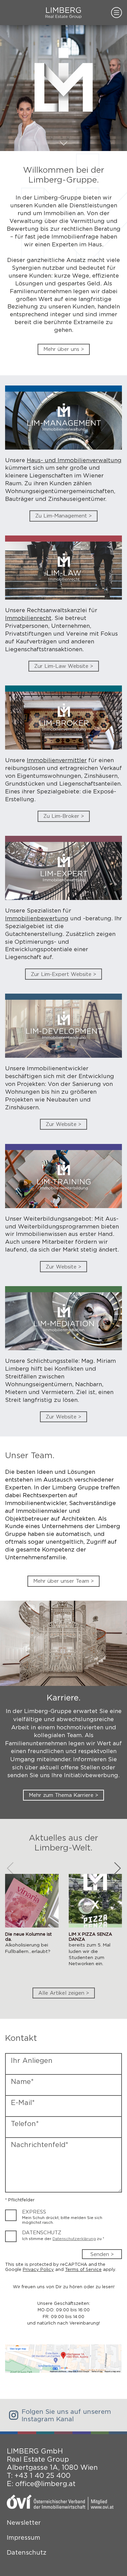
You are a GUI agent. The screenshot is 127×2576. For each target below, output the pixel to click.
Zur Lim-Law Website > (64, 666)
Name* (22, 2082)
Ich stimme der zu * (63, 2239)
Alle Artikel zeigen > (64, 1993)
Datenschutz (42, 2233)
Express (34, 2212)
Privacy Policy (38, 2269)
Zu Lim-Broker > (64, 816)
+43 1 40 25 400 (43, 2476)
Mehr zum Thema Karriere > (63, 1795)
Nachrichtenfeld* (40, 2145)
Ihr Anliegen (32, 2061)
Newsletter (24, 2523)
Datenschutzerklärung (74, 2239)
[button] (117, 1868)
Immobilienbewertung (37, 918)
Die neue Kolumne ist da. (28, 1937)
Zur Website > (63, 1124)
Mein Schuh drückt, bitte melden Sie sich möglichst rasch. (62, 2220)
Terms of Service (83, 2269)
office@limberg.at (45, 2484)
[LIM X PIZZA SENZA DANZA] (96, 1925)
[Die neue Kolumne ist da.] (32, 1925)
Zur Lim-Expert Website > (63, 974)
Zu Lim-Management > (63, 516)
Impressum (24, 2537)
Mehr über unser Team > (63, 1581)
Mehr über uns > (64, 349)
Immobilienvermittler (57, 760)
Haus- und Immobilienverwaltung (74, 460)
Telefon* (25, 2124)
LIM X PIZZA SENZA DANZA (90, 1937)
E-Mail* (23, 2103)
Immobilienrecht (28, 618)
